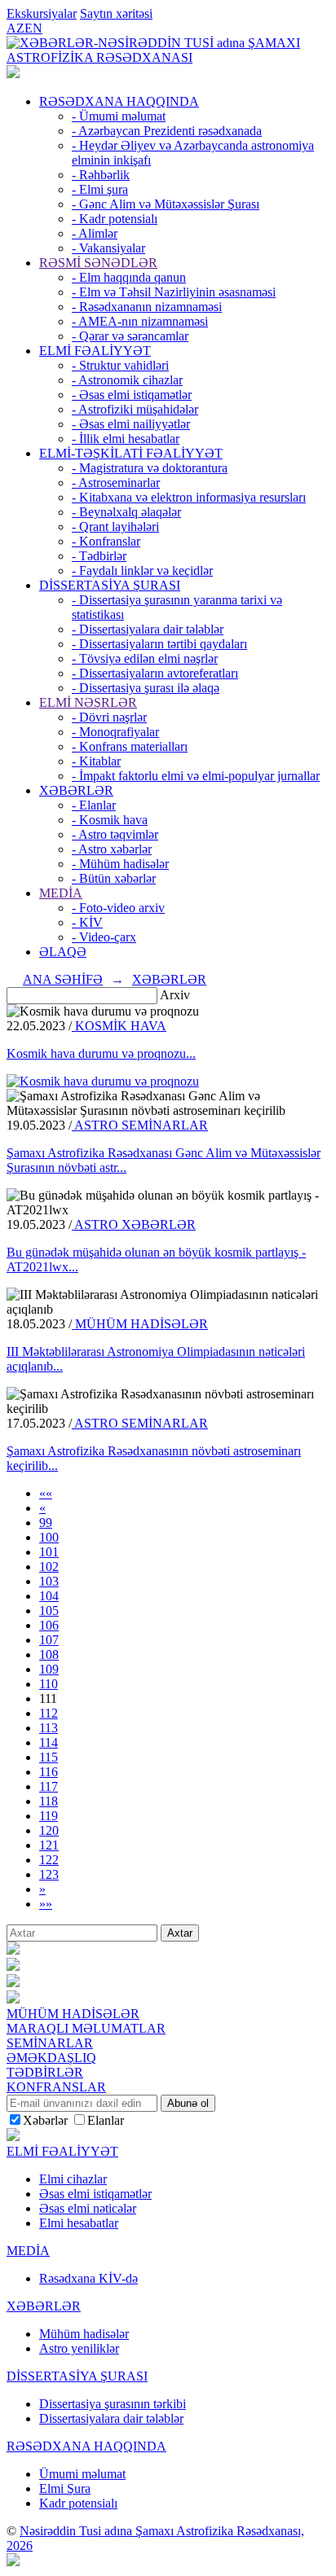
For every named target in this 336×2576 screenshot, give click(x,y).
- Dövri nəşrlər (109, 717)
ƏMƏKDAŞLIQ (51, 2058)
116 (49, 1772)
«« (46, 1493)
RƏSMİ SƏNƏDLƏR (98, 263)
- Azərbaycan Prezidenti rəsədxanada (167, 131)
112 (49, 1713)
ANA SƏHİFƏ (63, 979)
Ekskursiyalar (42, 13)
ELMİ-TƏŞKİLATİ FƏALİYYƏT (131, 453)
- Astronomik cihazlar (127, 380)
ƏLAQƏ (63, 952)
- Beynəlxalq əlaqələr (126, 512)
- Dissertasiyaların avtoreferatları (155, 673)
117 (49, 1786)
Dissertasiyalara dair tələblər (111, 2418)
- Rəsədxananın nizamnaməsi (147, 307)
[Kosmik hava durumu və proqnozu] (103, 1081)
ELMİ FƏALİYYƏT (95, 351)
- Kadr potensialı (115, 219)
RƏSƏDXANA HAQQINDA (119, 101)
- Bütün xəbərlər (114, 878)
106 (49, 1625)
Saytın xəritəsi (116, 13)
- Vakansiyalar (108, 248)
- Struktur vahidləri (120, 365)
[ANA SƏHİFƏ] (13, 74)
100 (49, 1537)
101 (49, 1552)
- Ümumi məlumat (119, 116)
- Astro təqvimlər (115, 834)
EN (33, 28)
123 (49, 1874)
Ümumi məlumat (82, 2474)
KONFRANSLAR (56, 2087)
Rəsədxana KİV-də (88, 2278)
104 (49, 1596)
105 (49, 1611)
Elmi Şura (65, 2488)
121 (49, 1845)
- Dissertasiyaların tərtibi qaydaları (159, 644)
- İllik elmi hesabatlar (126, 439)
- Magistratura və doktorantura (150, 468)
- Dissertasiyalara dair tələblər (148, 629)
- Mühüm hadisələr (120, 864)
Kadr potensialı (78, 2503)
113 (49, 1728)
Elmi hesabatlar (79, 2223)
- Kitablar (96, 761)
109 (49, 1669)
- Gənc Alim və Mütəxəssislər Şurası (166, 204)
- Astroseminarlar (116, 483)
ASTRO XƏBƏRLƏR (134, 1224)
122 (49, 1860)
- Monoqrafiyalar (115, 732)
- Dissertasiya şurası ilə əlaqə (146, 688)
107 (49, 1640)
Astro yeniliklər (79, 2348)
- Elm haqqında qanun (129, 277)
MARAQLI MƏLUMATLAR (86, 2028)
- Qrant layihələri (115, 527)
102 (49, 1567)
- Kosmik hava (110, 820)
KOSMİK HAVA (119, 1026)
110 (49, 1684)
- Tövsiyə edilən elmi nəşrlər (145, 658)
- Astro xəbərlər (112, 849)
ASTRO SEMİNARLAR (140, 1125)
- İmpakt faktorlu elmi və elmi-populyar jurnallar (196, 776)
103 (49, 1581)
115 (49, 1757)
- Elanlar (94, 805)
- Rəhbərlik (101, 175)
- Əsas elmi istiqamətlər (132, 395)
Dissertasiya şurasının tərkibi (113, 2404)
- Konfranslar (106, 541)
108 (49, 1654)
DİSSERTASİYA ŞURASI (110, 585)
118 (49, 1801)
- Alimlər (95, 233)
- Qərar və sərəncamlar (130, 336)
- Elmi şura (100, 189)
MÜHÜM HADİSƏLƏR (140, 1324)
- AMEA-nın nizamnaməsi (140, 321)
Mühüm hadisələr (84, 2334)
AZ (15, 28)
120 (49, 1830)
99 (46, 1523)
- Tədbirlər (99, 556)
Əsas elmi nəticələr (88, 2208)
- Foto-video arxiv (118, 908)
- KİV (87, 922)
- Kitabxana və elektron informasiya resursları (189, 497)
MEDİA (61, 893)
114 (49, 1742)
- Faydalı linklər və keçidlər (142, 570)
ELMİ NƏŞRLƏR (88, 702)
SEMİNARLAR (50, 2043)
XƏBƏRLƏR (76, 790)
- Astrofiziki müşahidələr (135, 409)
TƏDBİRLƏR (45, 2072)
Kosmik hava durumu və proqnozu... (101, 1053)
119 (49, 1816)
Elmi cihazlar (73, 2179)
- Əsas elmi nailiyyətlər (131, 424)
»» (46, 1904)
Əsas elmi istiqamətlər (95, 2194)
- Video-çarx (104, 937)
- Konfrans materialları (130, 746)
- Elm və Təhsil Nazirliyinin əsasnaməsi (174, 292)
